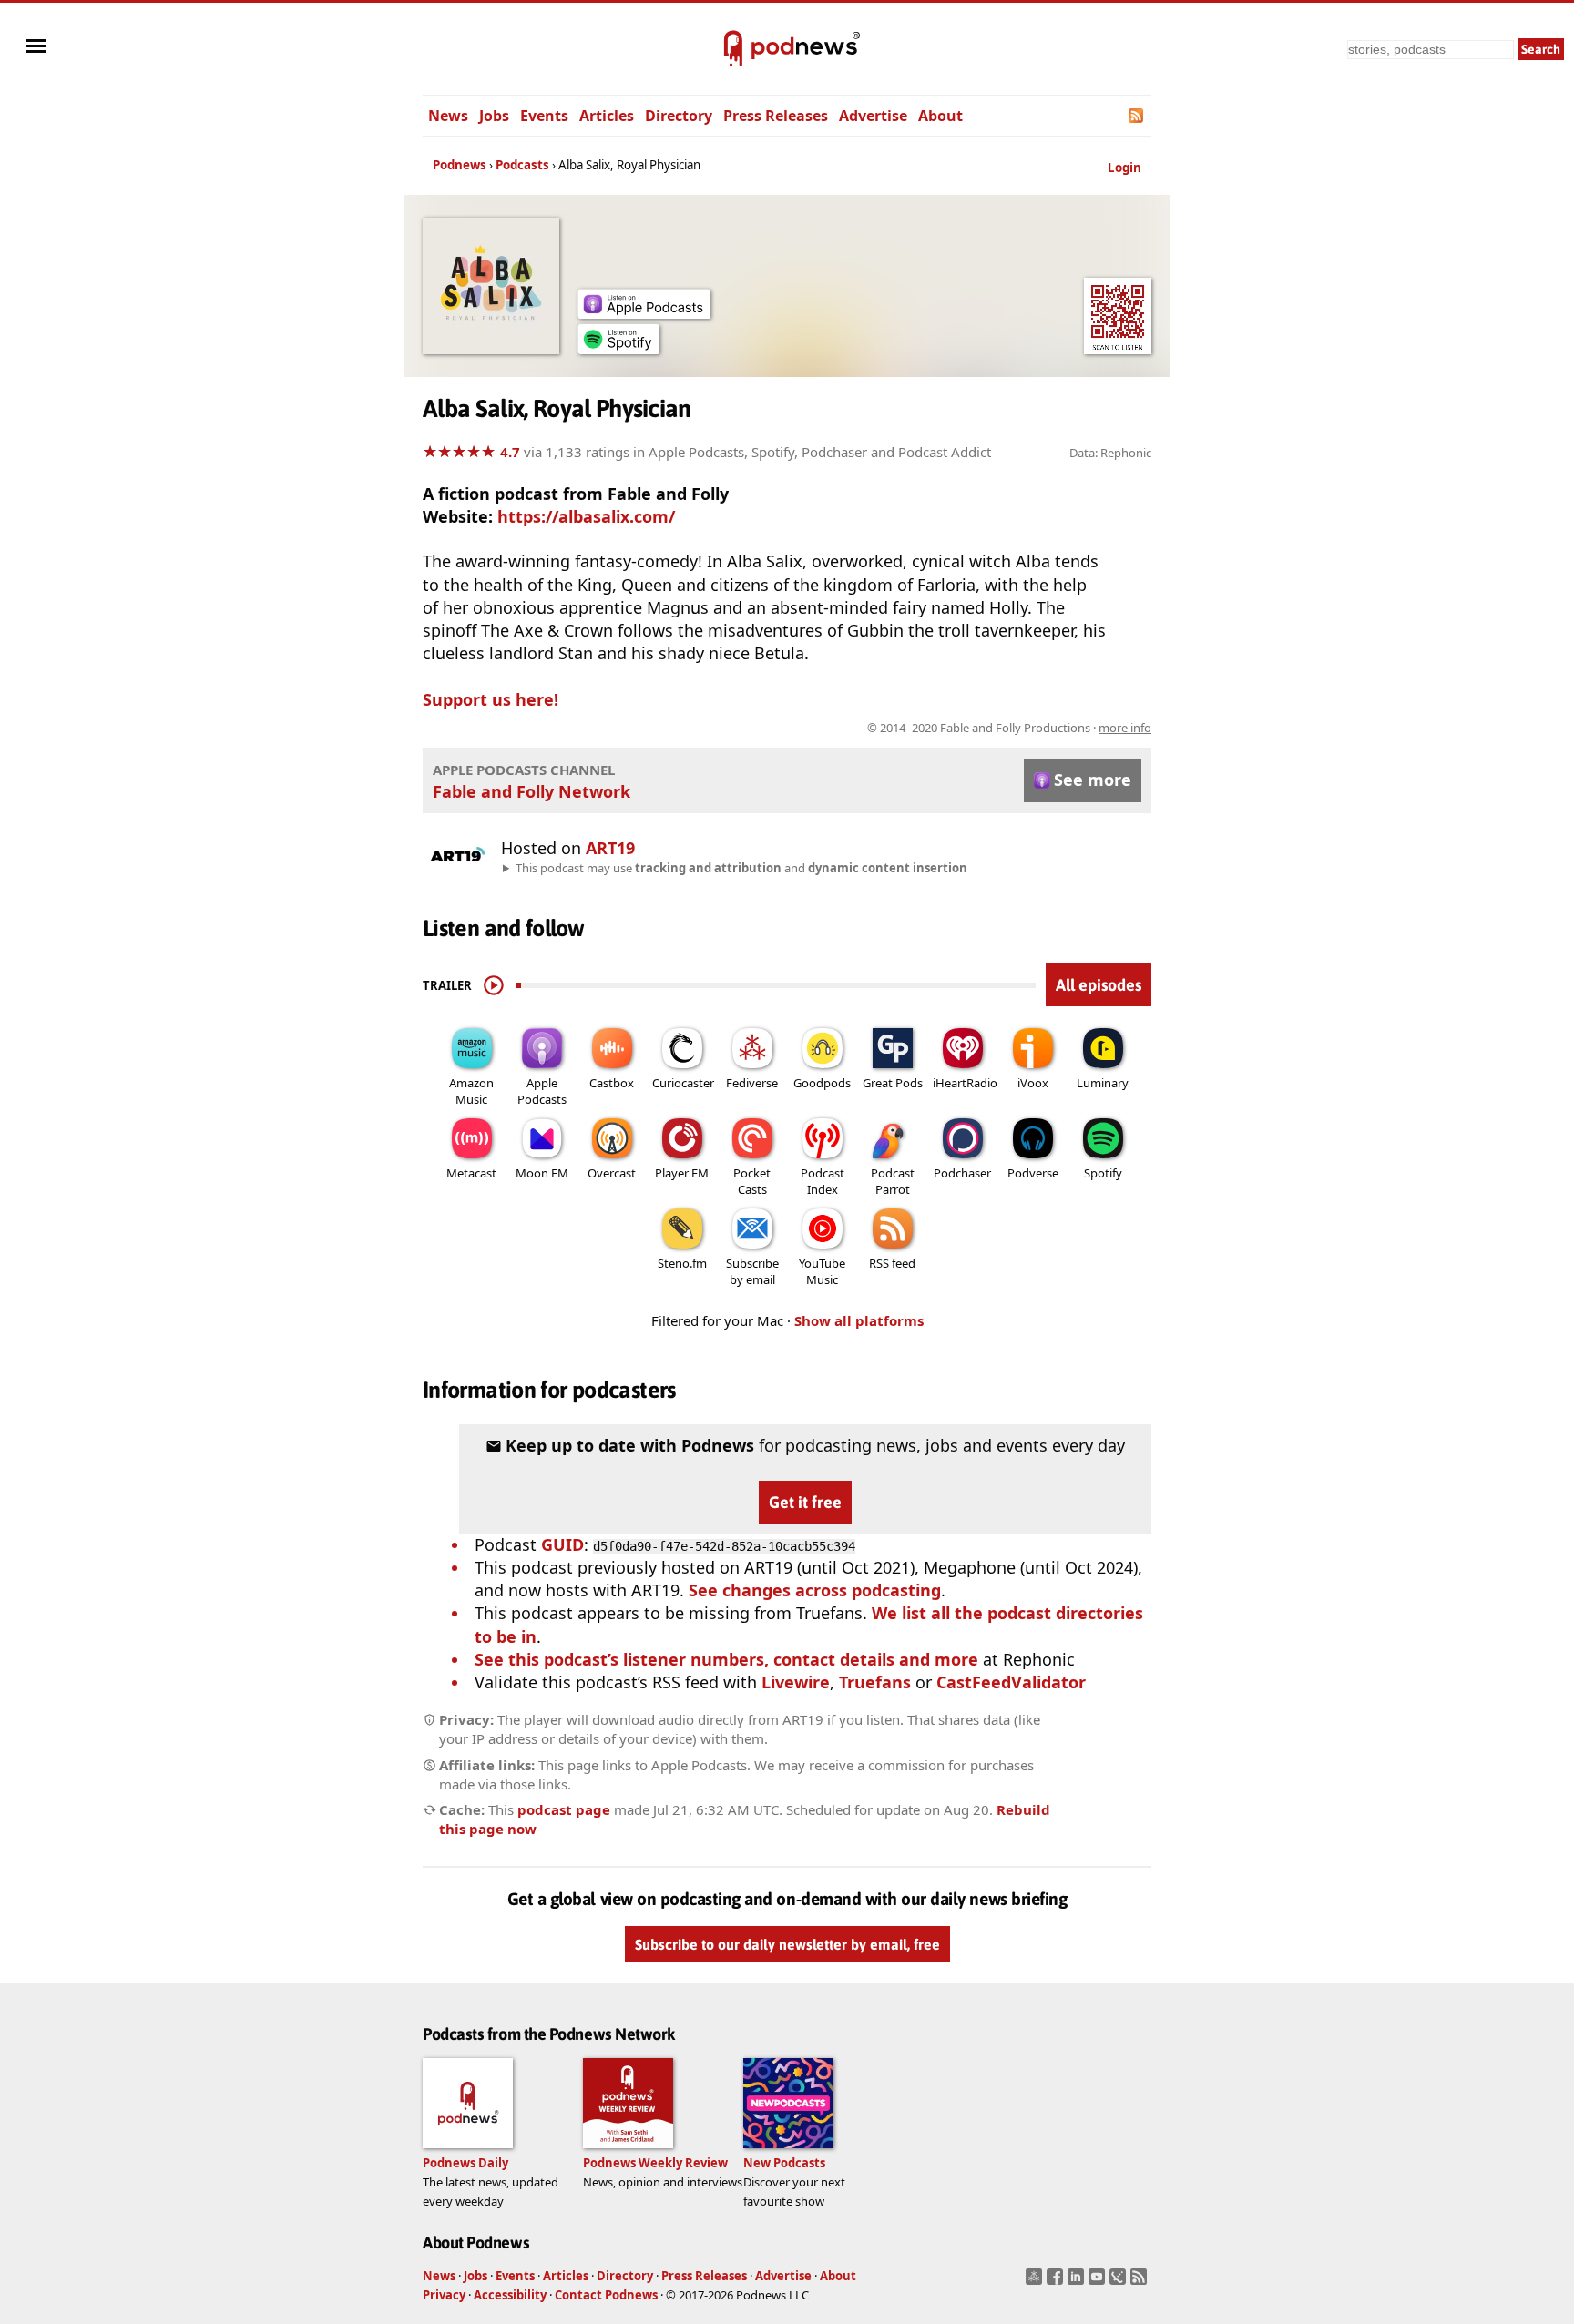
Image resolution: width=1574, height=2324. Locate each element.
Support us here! (491, 699)
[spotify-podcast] (618, 348)
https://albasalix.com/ (586, 516)
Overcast (612, 1173)
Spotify (1103, 1173)
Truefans (875, 1682)
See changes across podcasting (815, 1590)
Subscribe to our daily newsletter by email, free (787, 1944)
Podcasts (522, 165)
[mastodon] (1036, 2282)
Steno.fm (682, 1263)
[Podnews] (733, 49)
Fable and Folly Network (531, 791)
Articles (607, 116)
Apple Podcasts (542, 1091)
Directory (679, 116)
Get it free (805, 1502)
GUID (562, 1544)
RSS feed (892, 1263)
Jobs (494, 116)
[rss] (1141, 2282)
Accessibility (510, 2295)
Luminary (1103, 1083)
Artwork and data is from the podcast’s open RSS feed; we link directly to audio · (863, 728)
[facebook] (1057, 2282)
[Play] (494, 985)
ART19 (610, 848)
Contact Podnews (606, 2295)
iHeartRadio (965, 1083)
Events (544, 116)
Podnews (460, 165)
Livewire (796, 1682)
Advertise (873, 116)
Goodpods (822, 1083)
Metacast (471, 1173)
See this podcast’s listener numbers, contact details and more (726, 1659)
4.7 (510, 452)
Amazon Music (471, 1091)
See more (1093, 780)
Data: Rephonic (1110, 453)
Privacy (444, 2295)
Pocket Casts (752, 1181)
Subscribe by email (752, 1271)
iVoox (1033, 1083)
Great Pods (893, 1083)
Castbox (612, 1083)
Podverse (1033, 1173)
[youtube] (1099, 2282)
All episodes (1099, 985)
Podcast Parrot (893, 1181)
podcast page (564, 1809)
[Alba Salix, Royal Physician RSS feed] (1137, 116)
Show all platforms (859, 1320)
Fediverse (752, 1083)
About (940, 116)
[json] (1120, 2282)
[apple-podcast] (644, 312)
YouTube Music (822, 1271)
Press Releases (776, 116)
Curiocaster (683, 1083)
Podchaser (962, 1173)
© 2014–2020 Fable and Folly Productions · (1009, 728)
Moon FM (542, 1173)
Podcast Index (823, 1181)
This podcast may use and (741, 868)
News (448, 116)
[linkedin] (1078, 2282)
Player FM (682, 1173)
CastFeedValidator (1011, 1682)
